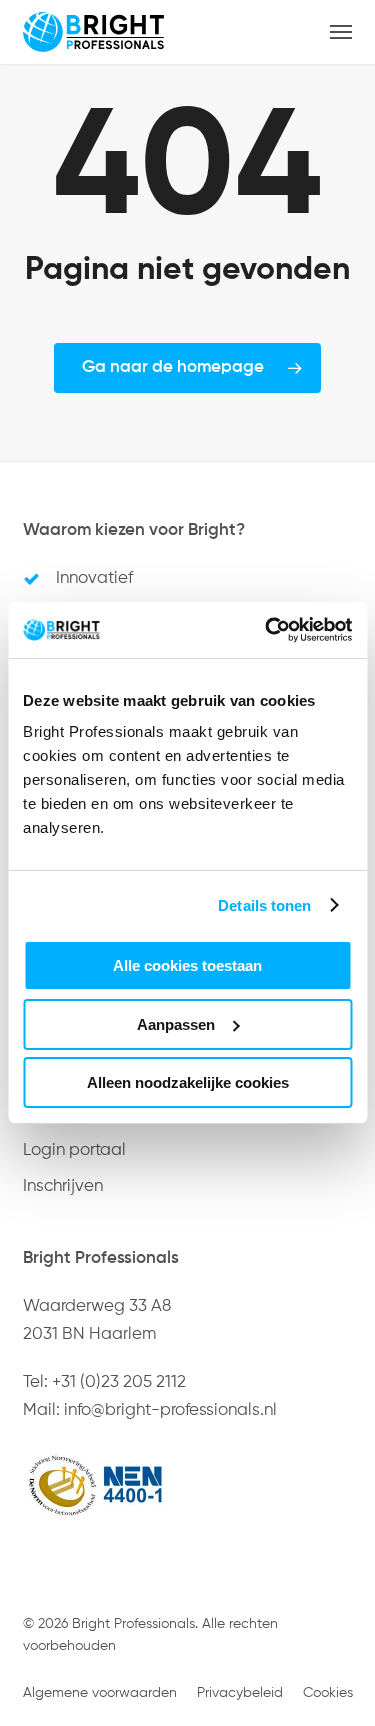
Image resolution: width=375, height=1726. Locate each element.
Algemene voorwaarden (100, 1693)
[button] (341, 32)
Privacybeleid (240, 1693)
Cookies (328, 1693)
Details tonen (264, 905)
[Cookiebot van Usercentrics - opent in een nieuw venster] (267, 630)
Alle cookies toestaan (187, 965)
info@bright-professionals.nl (170, 1410)
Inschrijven (63, 1186)
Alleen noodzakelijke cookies (188, 1082)
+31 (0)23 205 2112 (119, 1382)
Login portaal (74, 1150)
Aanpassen (176, 1024)
